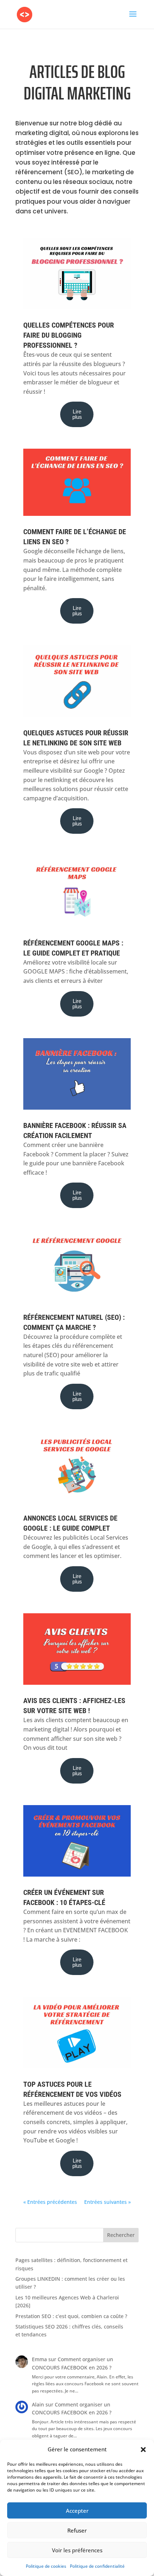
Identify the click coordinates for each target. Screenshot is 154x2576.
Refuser (77, 2530)
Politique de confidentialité (97, 2566)
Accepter (77, 2511)
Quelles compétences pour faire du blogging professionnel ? (69, 335)
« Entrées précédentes (50, 2202)
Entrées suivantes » (107, 2202)
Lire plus (77, 414)
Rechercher (121, 2235)
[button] (143, 2450)
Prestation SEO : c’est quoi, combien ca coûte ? (71, 2316)
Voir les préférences (77, 2550)
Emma (39, 2359)
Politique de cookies (46, 2566)
